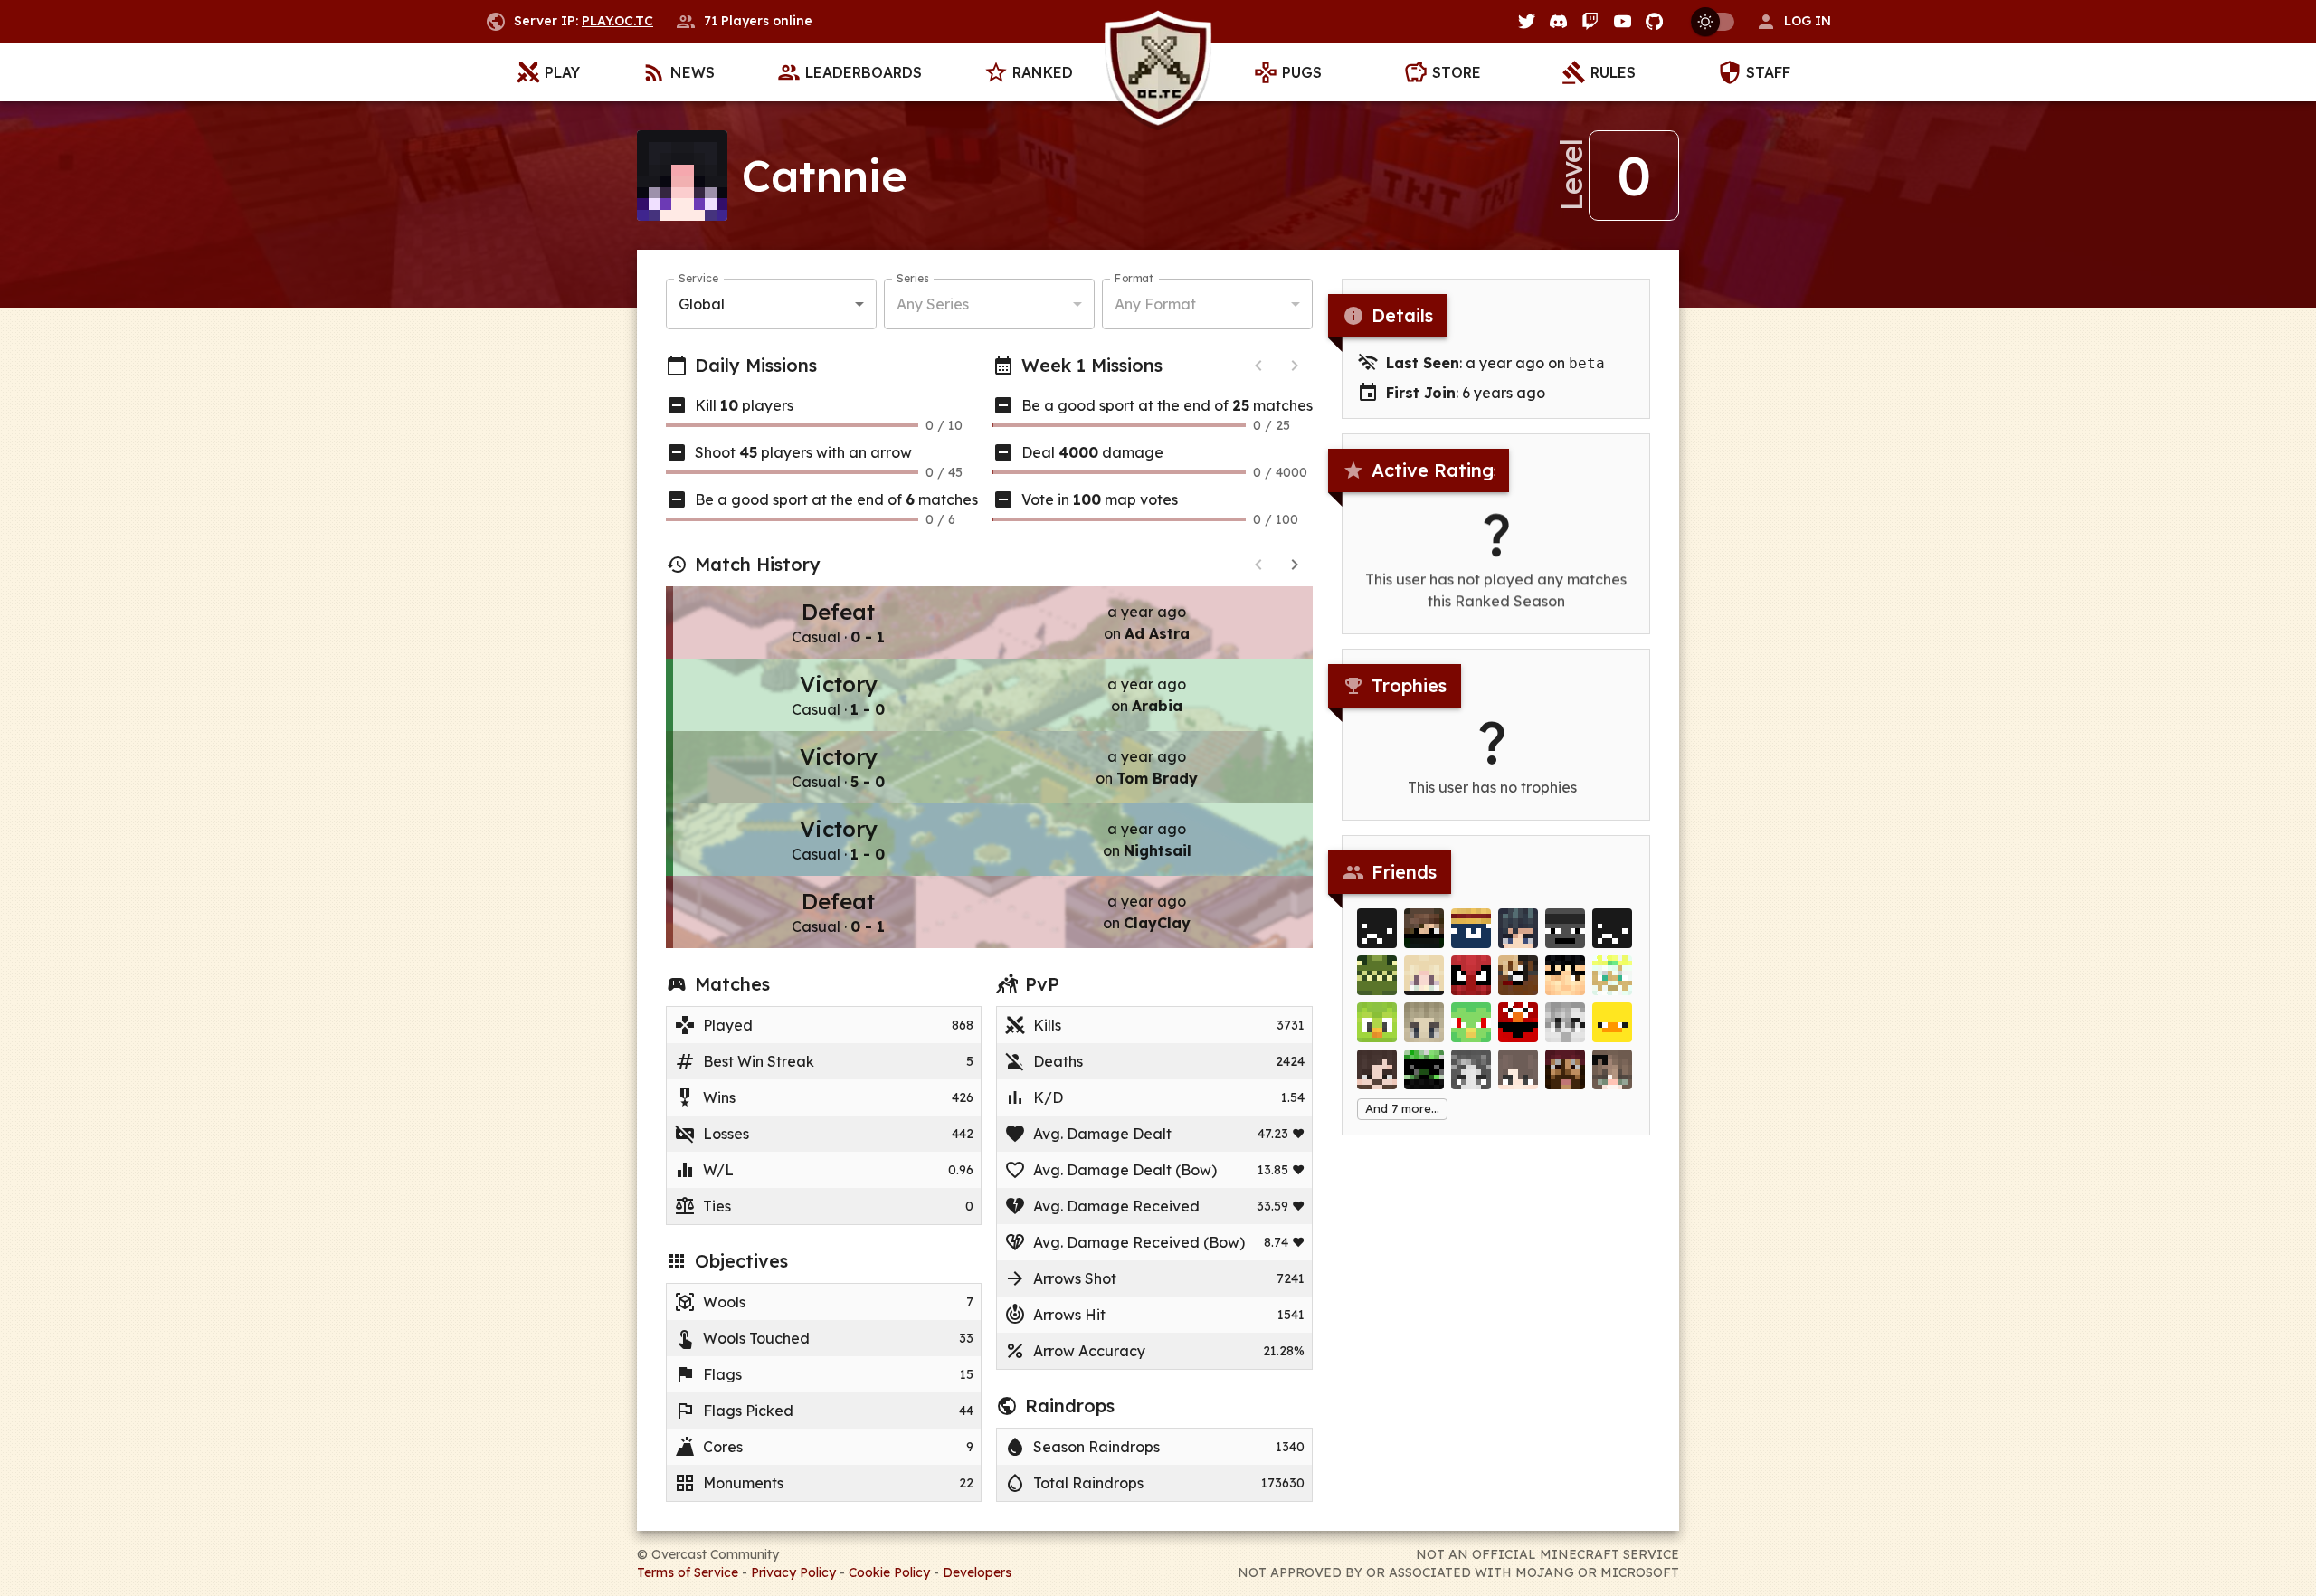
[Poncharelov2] (1424, 928)
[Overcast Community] (1158, 73)
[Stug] (1424, 1022)
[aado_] (1565, 1022)
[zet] (1565, 975)
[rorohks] (1518, 1022)
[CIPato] (1612, 1022)
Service (698, 278)
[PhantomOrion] (1424, 1069)
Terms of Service (688, 1572)
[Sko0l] (1471, 928)
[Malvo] (1377, 1069)
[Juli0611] (1471, 975)
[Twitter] (1527, 21)
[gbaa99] (1565, 928)
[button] (1793, 22)
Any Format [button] (1155, 304)
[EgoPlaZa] (1518, 928)
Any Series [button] (933, 304)
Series (912, 278)
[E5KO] (1377, 928)
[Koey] (1612, 1069)
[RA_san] (1471, 1069)
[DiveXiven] (1612, 975)
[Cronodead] (1424, 975)
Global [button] (702, 304)
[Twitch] (1590, 21)
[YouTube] (1623, 21)
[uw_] (1377, 1022)
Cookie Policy (889, 1572)
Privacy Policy (793, 1572)
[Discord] (1558, 21)
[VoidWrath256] (1377, 975)
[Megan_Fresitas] (1565, 1069)
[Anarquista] (1471, 1022)
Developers (977, 1572)
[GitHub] (1654, 21)
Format (1134, 278)
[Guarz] (1518, 975)
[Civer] (1518, 1069)
